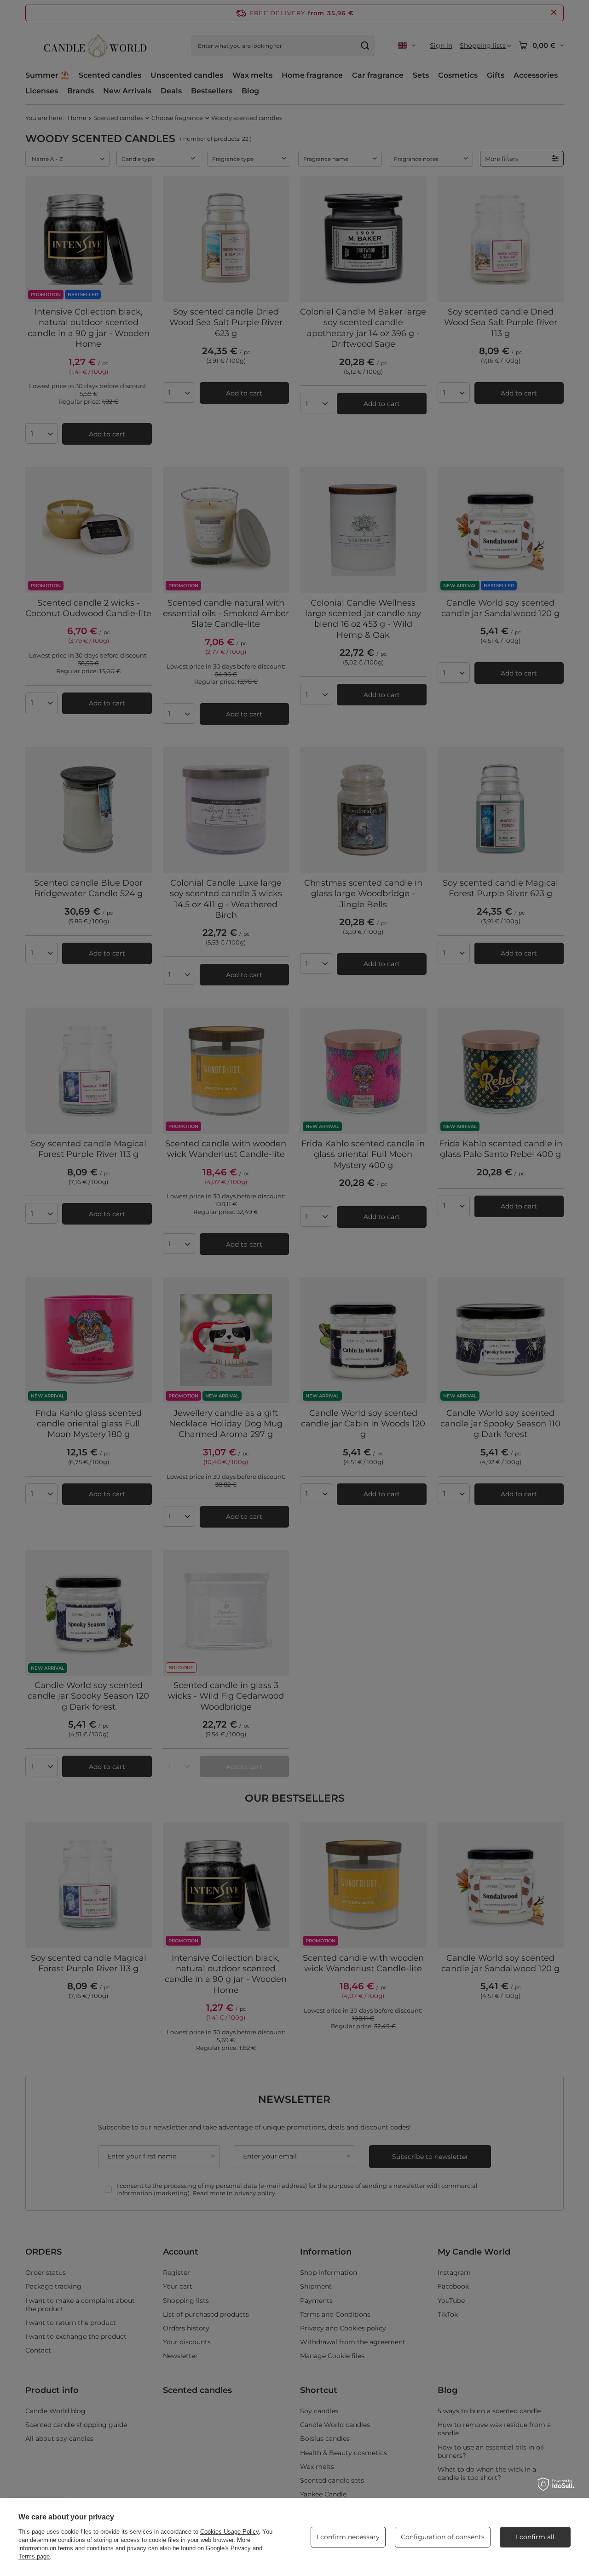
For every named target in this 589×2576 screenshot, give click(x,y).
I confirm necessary (348, 2537)
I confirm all (535, 2537)
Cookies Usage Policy (229, 2532)
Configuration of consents (443, 2537)
